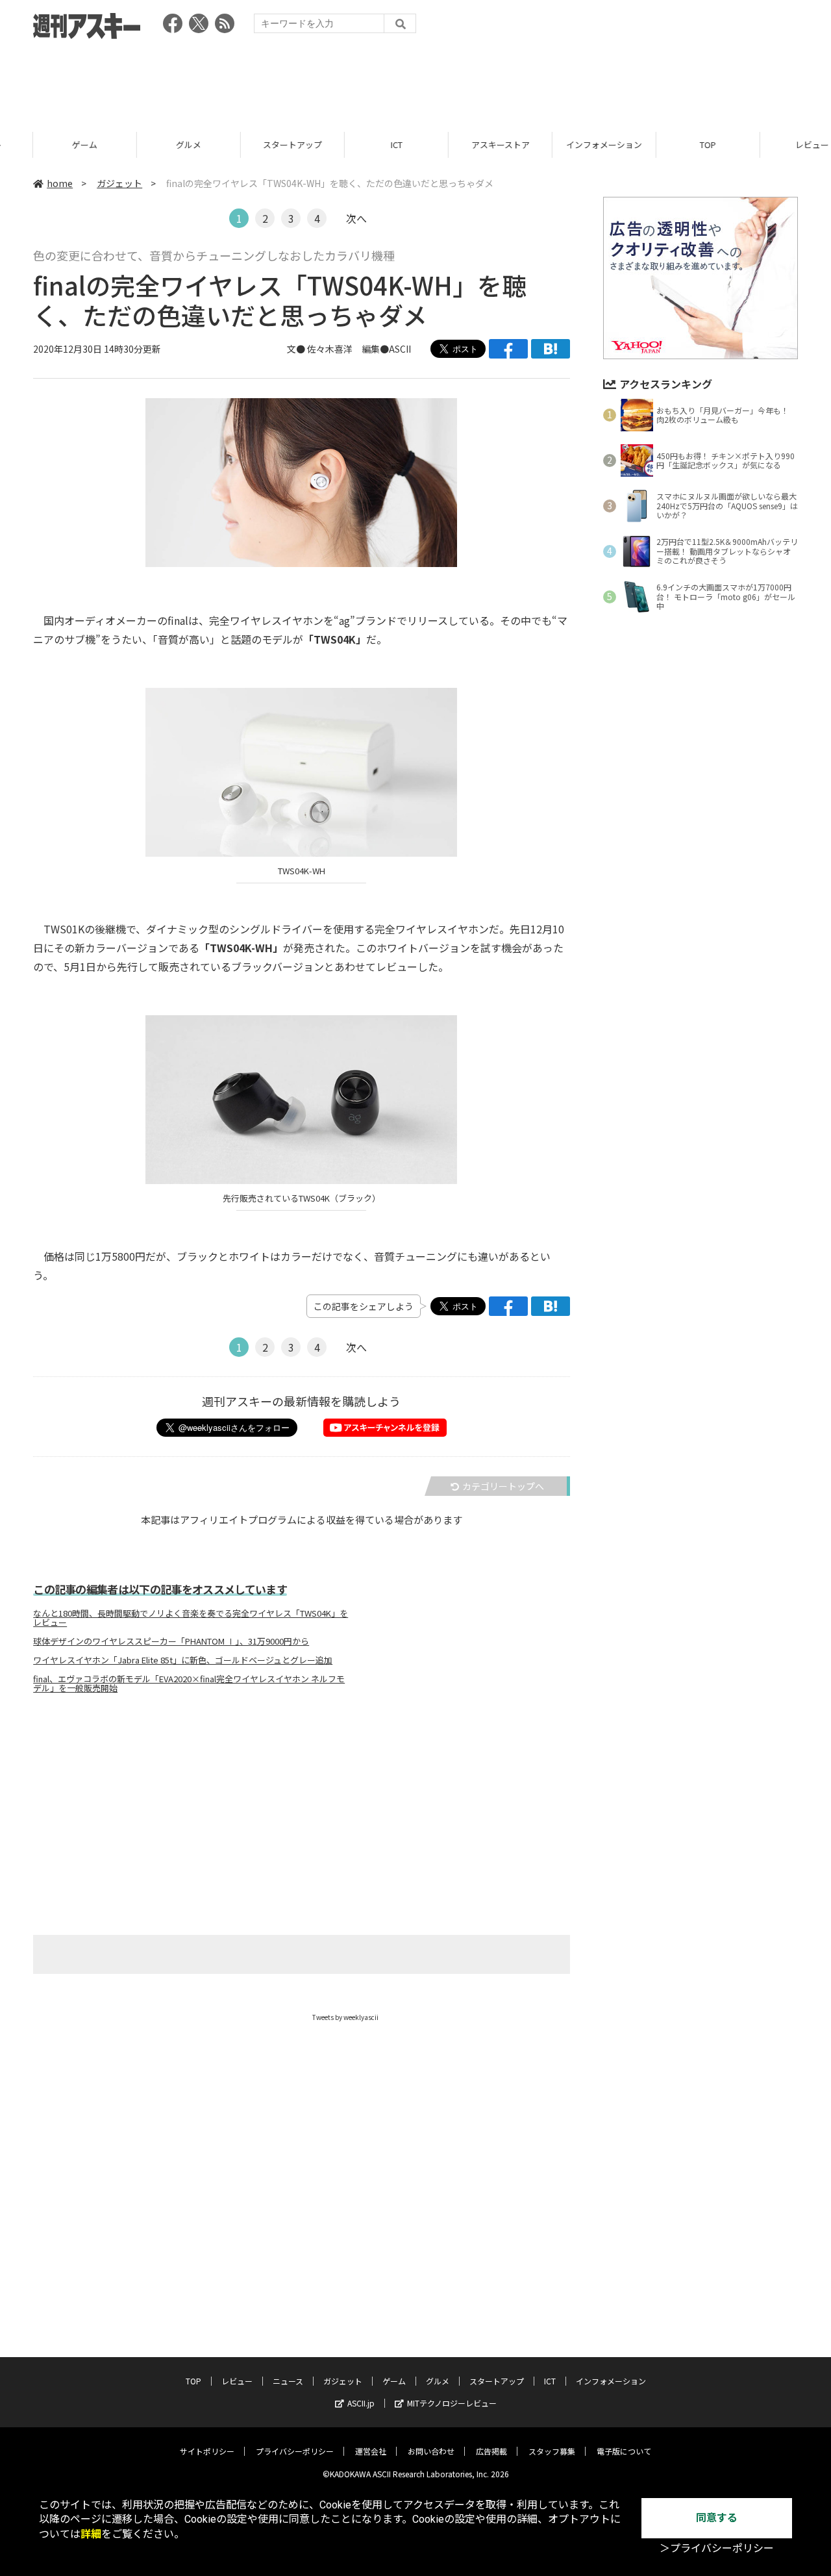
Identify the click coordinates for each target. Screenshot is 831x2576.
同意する (717, 2518)
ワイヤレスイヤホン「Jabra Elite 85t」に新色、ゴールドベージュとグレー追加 (183, 1660)
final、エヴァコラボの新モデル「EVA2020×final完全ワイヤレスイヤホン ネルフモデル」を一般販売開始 (189, 1684)
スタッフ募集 (552, 2451)
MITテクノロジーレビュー (452, 2403)
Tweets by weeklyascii (345, 2017)
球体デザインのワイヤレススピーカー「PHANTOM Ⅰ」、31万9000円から (171, 1641)
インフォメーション (571, 145)
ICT (364, 145)
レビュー (779, 145)
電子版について (624, 2451)
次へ (356, 218)
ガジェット (119, 183)
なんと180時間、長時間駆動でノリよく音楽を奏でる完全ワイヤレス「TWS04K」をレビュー (191, 1618)
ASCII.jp (361, 2403)
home (60, 183)
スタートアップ (259, 145)
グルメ (155, 145)
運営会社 (371, 2451)
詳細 (91, 2534)
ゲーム (52, 145)
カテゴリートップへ (503, 1486)
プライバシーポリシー (295, 2451)
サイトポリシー (207, 2451)
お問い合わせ (431, 2451)
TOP (675, 145)
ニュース (288, 2381)
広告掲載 (491, 2451)
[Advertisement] (415, 81)
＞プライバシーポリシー (717, 2548)
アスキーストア (467, 145)
